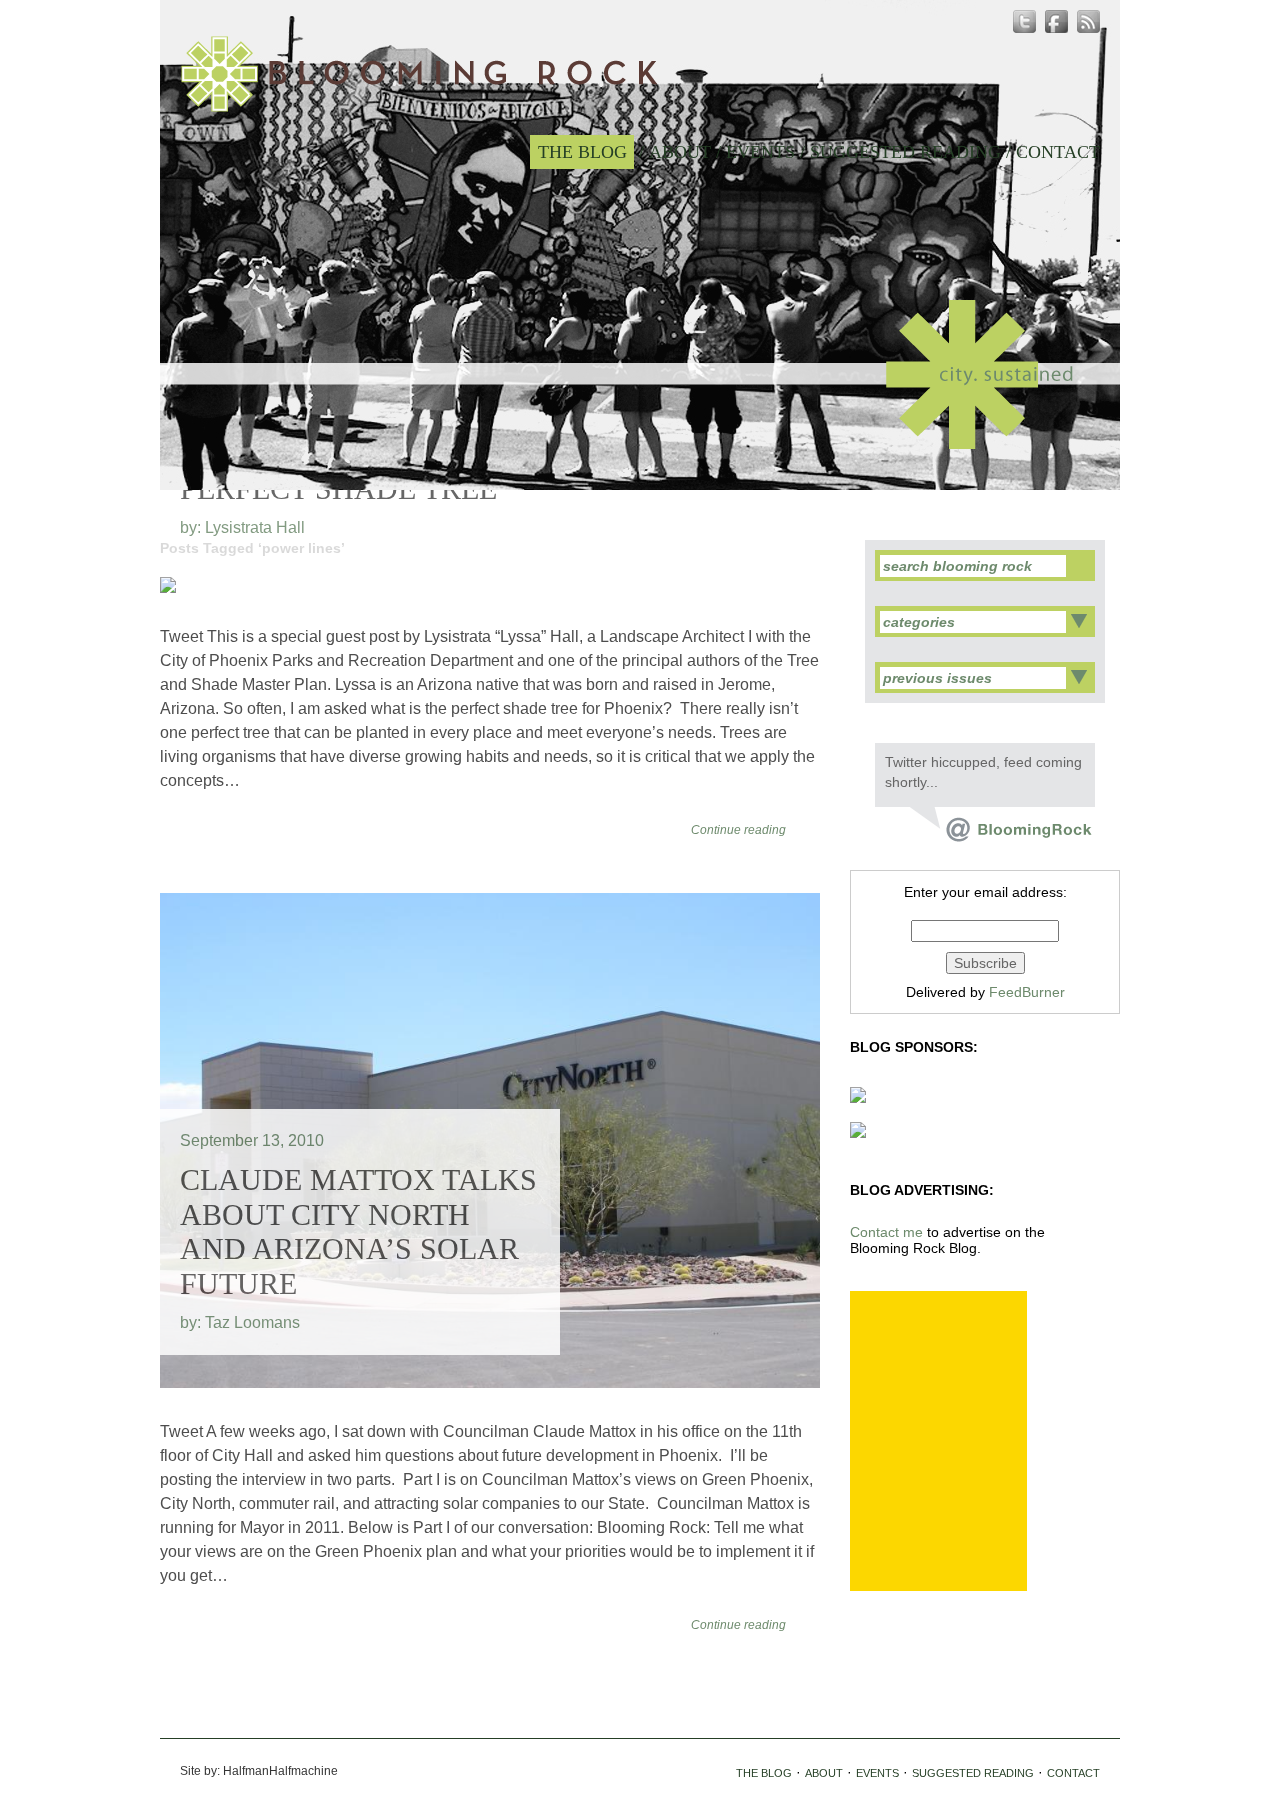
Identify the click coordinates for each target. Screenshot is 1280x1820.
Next (661, 462)
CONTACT (1058, 152)
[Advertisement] (938, 1441)
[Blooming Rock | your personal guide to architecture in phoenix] (419, 74)
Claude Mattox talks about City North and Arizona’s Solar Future (358, 1231)
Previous (619, 462)
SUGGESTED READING (905, 152)
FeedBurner (1027, 992)
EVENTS (760, 152)
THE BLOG (582, 152)
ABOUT (680, 152)
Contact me (886, 1232)
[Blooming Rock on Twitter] (1001, 837)
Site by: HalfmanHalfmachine (259, 1771)
